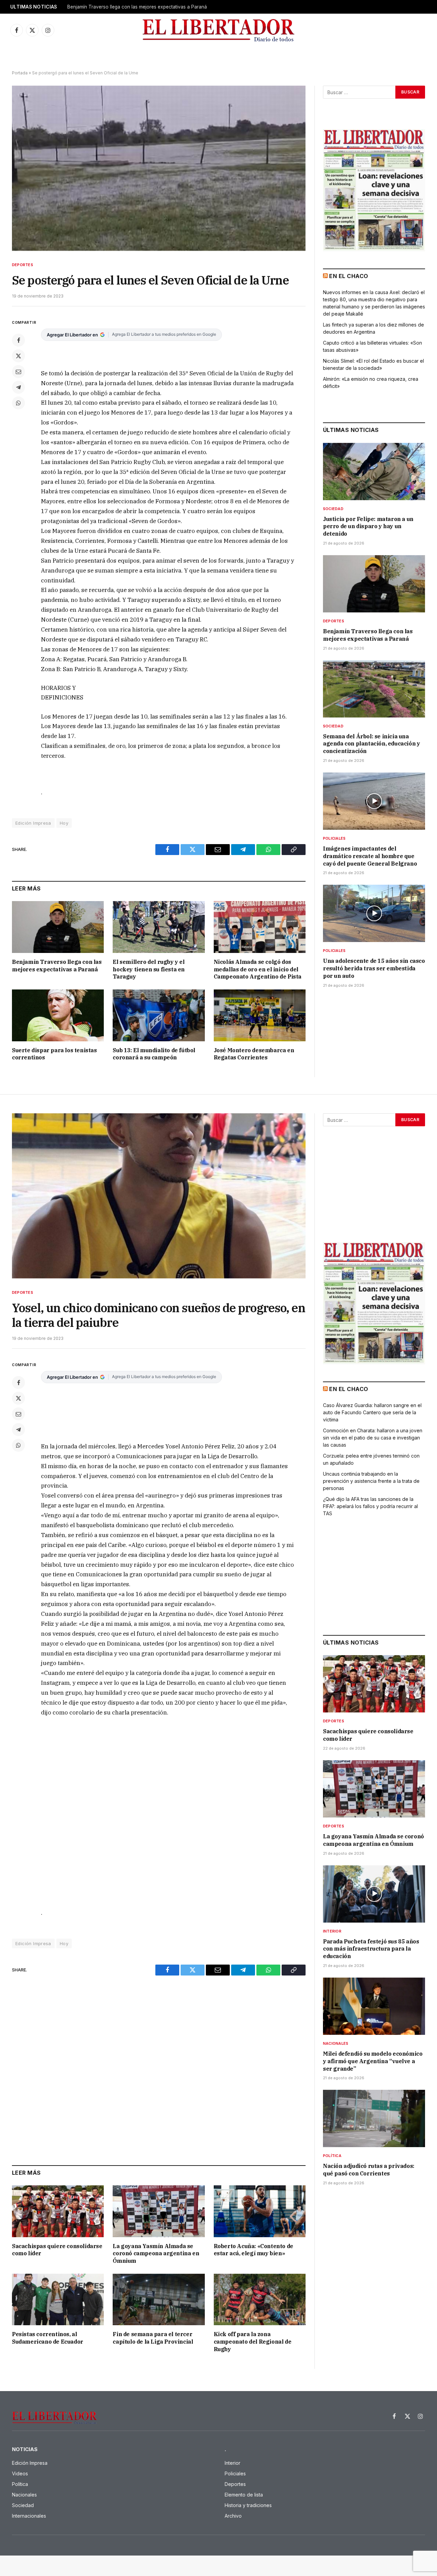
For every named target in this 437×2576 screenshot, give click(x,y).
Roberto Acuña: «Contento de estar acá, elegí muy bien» (253, 2250)
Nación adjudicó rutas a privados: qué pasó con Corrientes (369, 2170)
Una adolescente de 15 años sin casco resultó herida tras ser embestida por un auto (374, 968)
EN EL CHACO (349, 276)
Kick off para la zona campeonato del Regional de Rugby (253, 2342)
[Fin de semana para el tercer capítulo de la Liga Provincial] (159, 2299)
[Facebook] (18, 340)
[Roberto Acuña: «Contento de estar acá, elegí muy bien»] (260, 2211)
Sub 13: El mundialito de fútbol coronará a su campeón (154, 1054)
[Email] (18, 372)
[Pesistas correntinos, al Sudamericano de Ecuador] (58, 2299)
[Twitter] (18, 356)
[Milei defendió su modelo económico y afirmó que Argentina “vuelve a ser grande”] (374, 2006)
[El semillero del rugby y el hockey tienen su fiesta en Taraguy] (159, 927)
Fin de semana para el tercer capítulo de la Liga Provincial (153, 2338)
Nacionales (336, 2043)
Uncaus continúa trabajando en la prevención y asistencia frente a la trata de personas (371, 1481)
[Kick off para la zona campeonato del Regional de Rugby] (260, 2299)
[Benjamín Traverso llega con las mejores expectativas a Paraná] (58, 927)
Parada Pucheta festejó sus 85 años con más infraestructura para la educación (371, 1949)
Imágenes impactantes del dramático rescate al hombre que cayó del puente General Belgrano (370, 856)
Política (332, 2156)
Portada (20, 73)
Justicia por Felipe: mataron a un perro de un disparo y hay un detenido (368, 526)
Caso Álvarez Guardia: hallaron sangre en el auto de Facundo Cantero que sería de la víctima (372, 1412)
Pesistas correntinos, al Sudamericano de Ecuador (48, 2338)
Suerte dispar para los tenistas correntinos (54, 1054)
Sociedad (333, 509)
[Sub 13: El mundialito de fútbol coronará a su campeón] (159, 1015)
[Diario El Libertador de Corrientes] (219, 30)
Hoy (64, 823)
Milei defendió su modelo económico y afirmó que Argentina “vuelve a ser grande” (373, 2061)
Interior (332, 1931)
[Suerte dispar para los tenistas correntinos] (58, 1015)
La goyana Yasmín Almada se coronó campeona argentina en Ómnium (156, 2254)
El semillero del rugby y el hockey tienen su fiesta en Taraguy (149, 969)
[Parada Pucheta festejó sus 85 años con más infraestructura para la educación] (374, 1894)
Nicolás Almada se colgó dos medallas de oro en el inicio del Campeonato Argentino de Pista (258, 969)
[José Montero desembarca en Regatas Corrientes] (260, 1015)
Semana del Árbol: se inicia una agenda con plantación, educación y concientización (371, 744)
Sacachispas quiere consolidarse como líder (57, 2250)
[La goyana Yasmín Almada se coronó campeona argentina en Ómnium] (159, 2211)
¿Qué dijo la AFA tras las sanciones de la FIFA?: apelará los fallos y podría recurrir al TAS (370, 1506)
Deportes (23, 265)
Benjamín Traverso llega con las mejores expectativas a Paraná (137, 7)
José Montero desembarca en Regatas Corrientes (254, 1054)
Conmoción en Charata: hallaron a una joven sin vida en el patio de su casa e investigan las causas (373, 1438)
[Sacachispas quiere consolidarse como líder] (58, 2211)
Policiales (334, 838)
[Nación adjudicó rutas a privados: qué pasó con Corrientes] (374, 2118)
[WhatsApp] (18, 403)
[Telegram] (18, 387)
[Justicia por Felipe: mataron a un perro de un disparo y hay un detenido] (374, 472)
